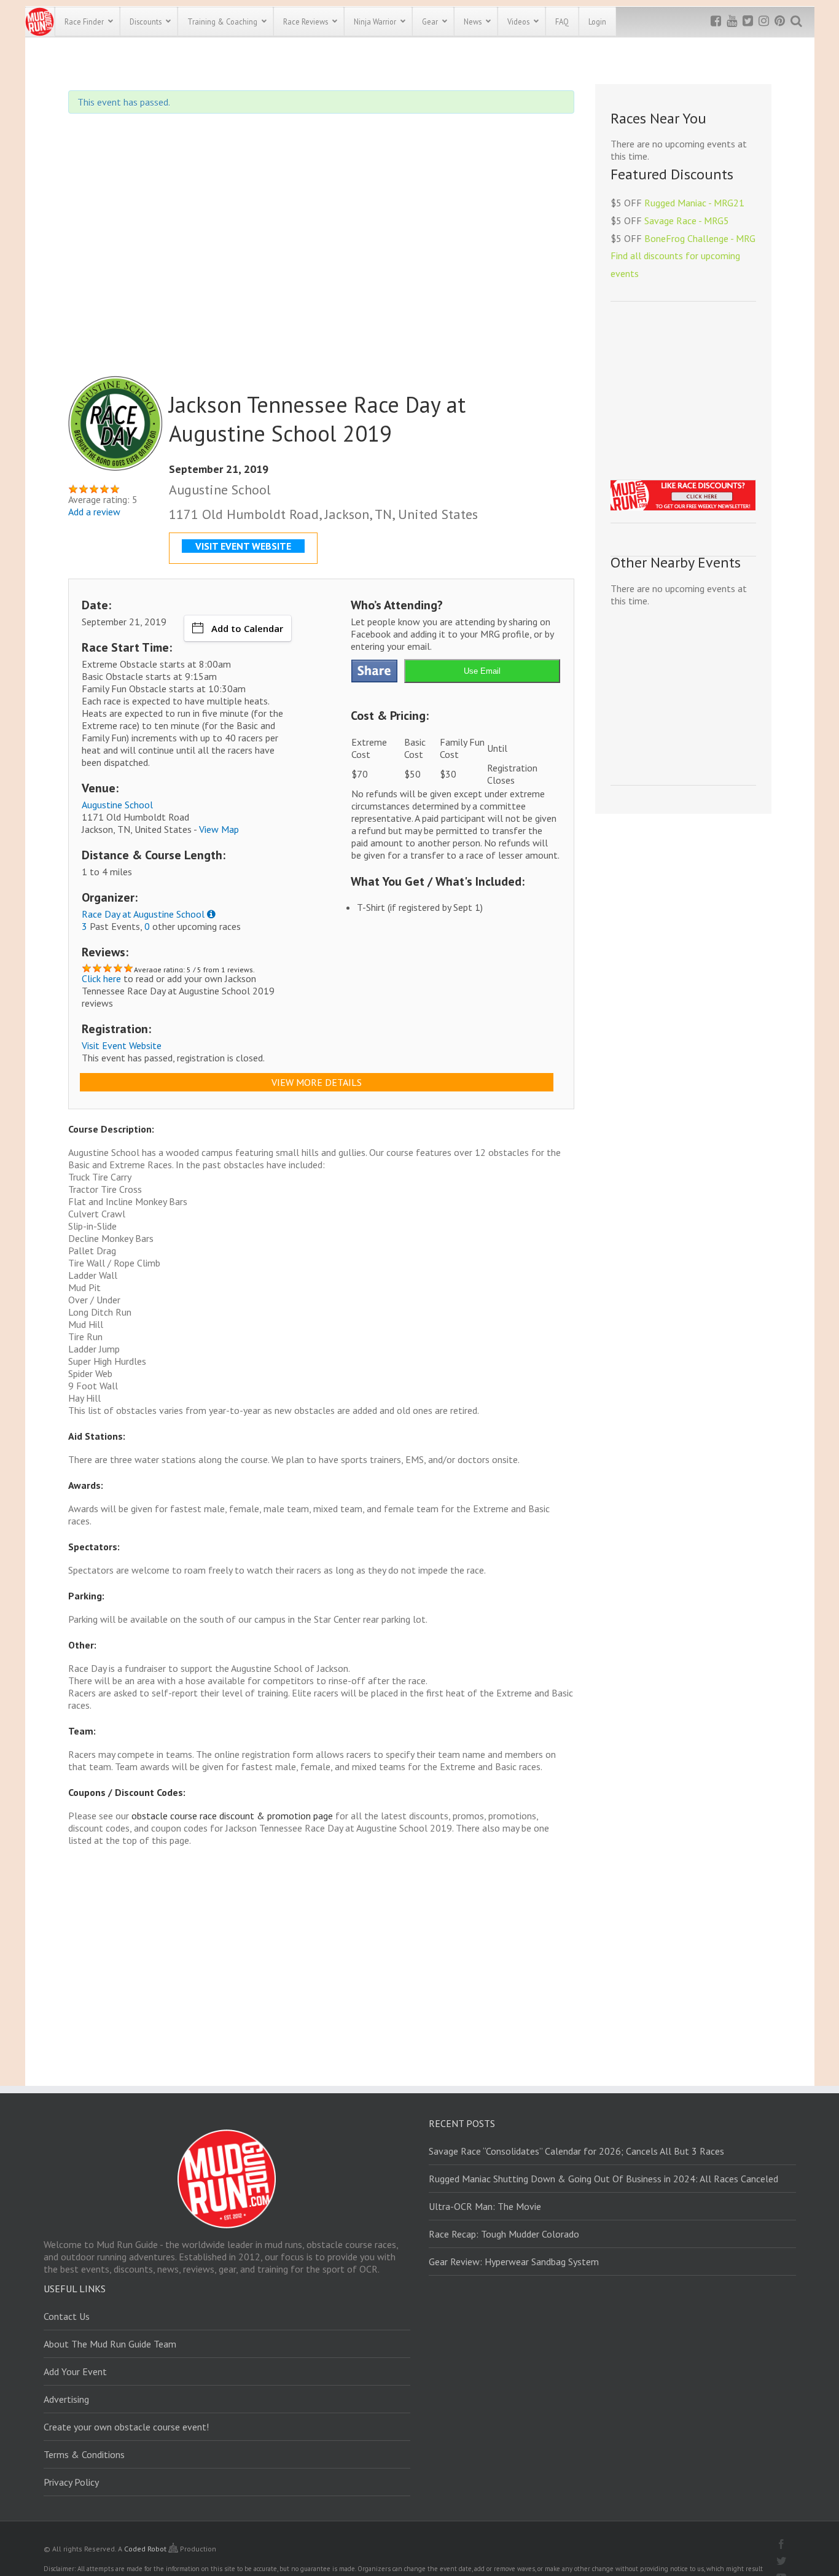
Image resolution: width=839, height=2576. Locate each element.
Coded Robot (146, 2549)
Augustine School (117, 805)
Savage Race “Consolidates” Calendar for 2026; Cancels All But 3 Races (576, 2151)
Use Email (482, 671)
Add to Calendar (247, 628)
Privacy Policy (71, 2482)
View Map (219, 829)
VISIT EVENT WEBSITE (243, 546)
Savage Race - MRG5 (687, 221)
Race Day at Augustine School (143, 914)
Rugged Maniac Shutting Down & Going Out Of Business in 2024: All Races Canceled (603, 2179)
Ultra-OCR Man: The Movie (485, 2206)
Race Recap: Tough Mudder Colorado (504, 2234)
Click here (101, 978)
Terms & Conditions (84, 2454)
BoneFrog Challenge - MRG (700, 238)
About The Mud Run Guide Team (110, 2344)
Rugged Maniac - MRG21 (694, 203)
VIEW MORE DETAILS (317, 1082)
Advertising (66, 2399)
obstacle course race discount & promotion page (232, 1816)
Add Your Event (75, 2371)
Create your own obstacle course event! (126, 2427)
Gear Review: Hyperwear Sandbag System (514, 2262)
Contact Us (67, 2316)
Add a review (94, 512)
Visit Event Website (122, 1045)
